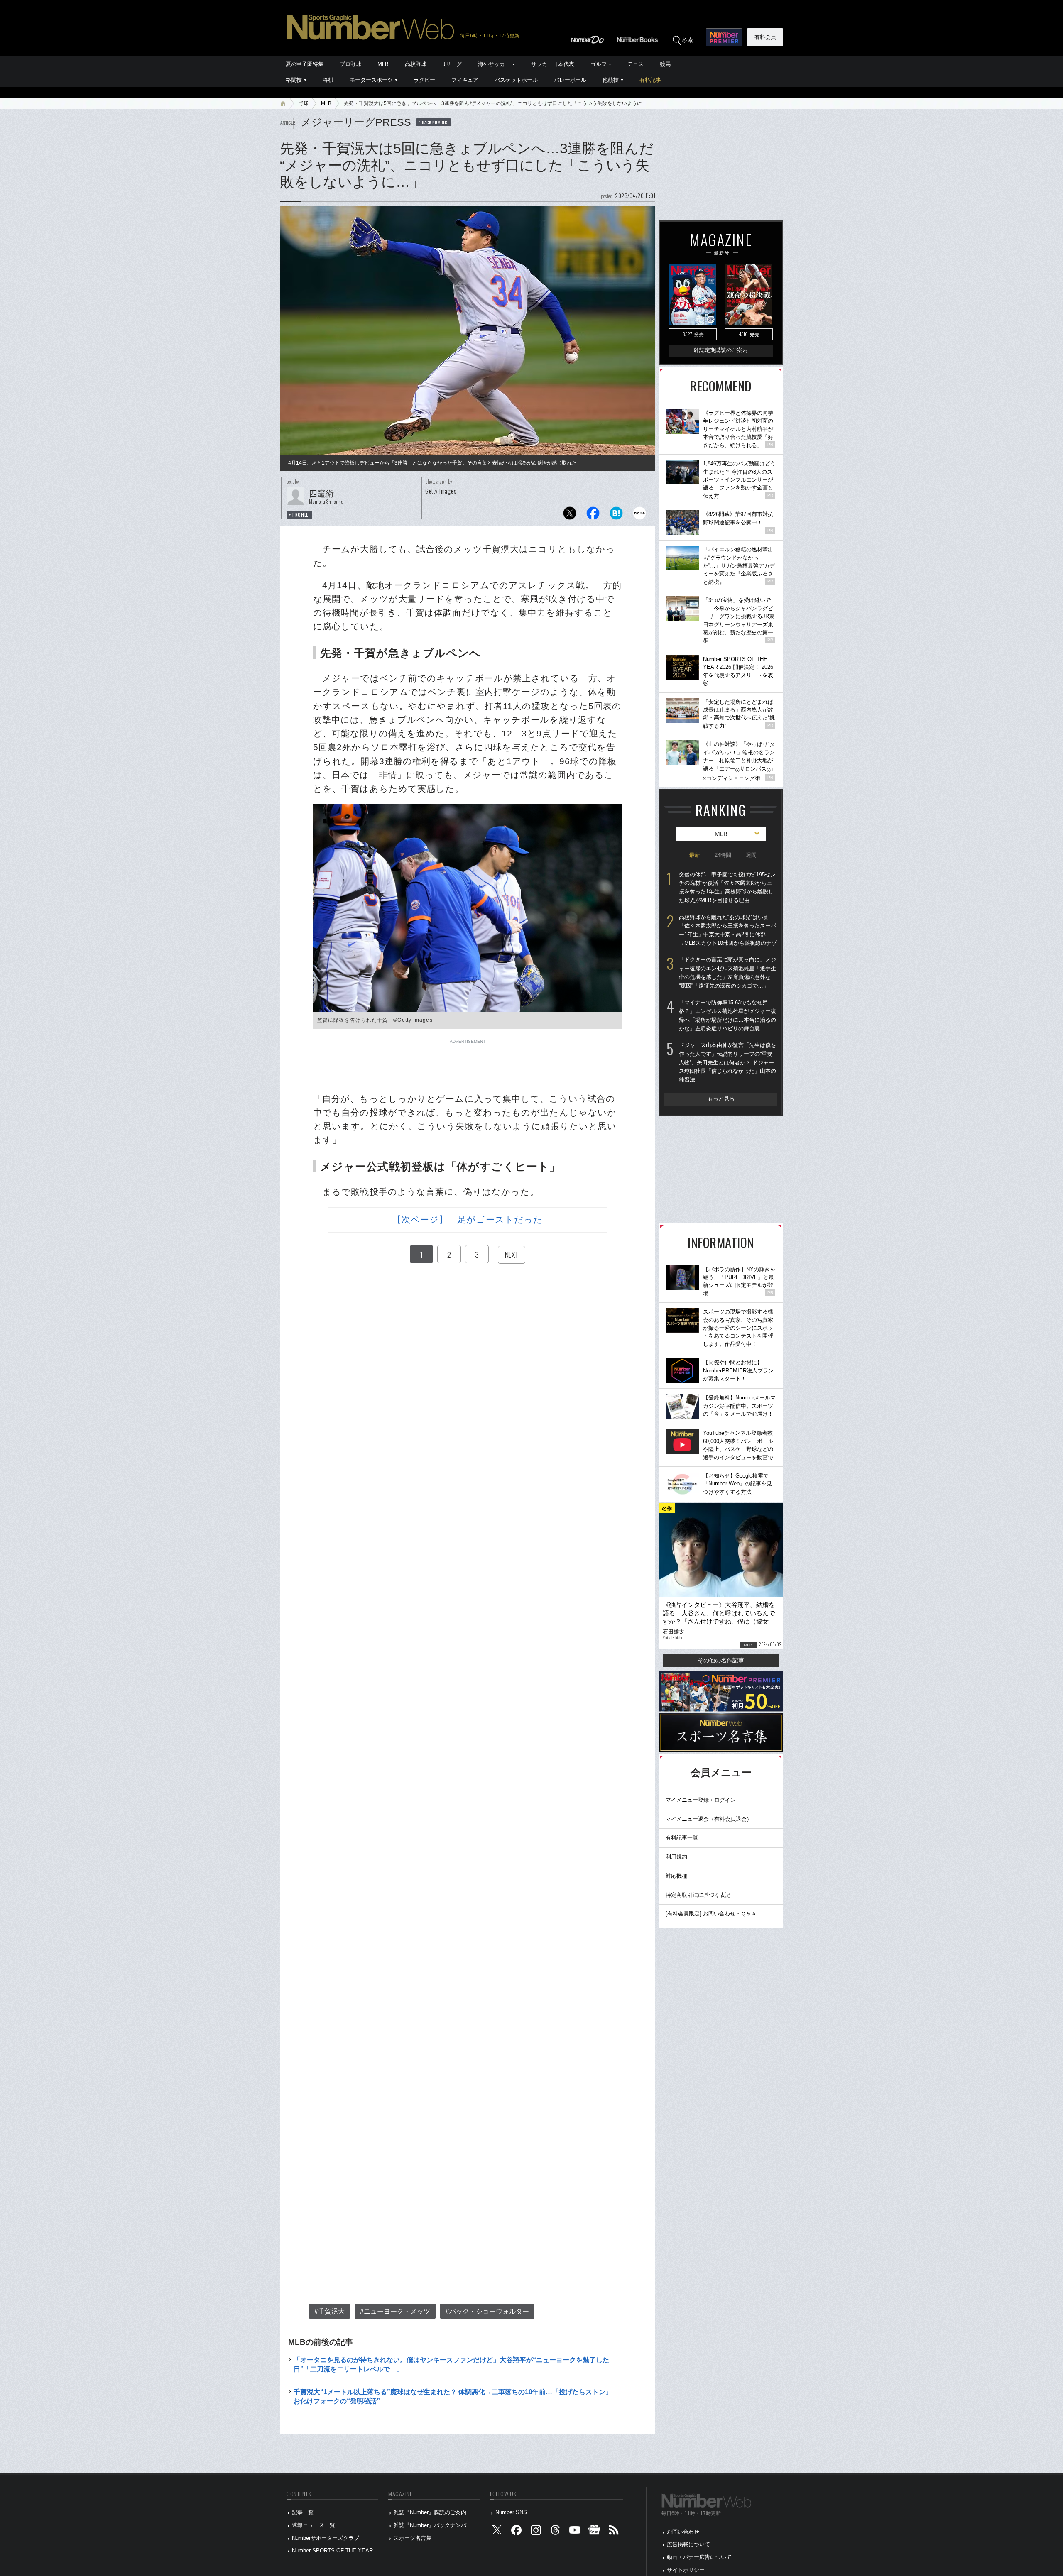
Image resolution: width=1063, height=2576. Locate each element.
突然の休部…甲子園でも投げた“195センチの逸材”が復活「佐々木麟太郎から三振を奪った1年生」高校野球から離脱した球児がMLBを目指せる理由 (727, 887)
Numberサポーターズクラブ (326, 2538)
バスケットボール (516, 80)
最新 (695, 855)
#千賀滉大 (329, 2311)
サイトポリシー (686, 2570)
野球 (304, 103)
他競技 (611, 80)
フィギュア (465, 80)
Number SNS (511, 2512)
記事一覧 (303, 2512)
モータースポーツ (371, 80)
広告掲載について (688, 2544)
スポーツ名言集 (413, 2538)
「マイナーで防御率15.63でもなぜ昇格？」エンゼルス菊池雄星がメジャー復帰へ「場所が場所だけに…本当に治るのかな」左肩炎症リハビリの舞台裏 (727, 1015)
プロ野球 (350, 64)
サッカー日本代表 (553, 64)
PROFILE (300, 515)
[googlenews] (594, 2532)
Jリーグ (452, 64)
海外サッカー (494, 64)
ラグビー (424, 80)
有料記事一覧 (682, 1838)
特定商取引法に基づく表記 (698, 1895)
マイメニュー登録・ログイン (701, 1800)
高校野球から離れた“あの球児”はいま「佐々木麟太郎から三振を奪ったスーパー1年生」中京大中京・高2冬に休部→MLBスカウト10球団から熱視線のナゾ (728, 930)
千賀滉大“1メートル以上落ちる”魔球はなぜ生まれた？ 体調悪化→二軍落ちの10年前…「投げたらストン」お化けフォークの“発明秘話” (453, 2396)
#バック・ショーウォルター (487, 2311)
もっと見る (721, 1099)
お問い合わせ (683, 2532)
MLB (383, 64)
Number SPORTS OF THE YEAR (332, 2550)
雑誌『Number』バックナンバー (433, 2525)
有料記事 (650, 80)
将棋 (328, 80)
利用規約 (676, 1857)
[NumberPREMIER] (724, 37)
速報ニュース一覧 (314, 2525)
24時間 (723, 855)
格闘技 (294, 80)
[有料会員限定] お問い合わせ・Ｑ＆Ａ (711, 1914)
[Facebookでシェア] (593, 515)
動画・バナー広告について (699, 2557)
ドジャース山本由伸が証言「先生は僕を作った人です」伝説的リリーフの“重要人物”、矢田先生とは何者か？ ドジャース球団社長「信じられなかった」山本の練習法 (727, 1062)
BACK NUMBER (435, 122)
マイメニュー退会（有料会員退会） (709, 1819)
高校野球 (416, 64)
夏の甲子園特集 (305, 64)
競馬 (665, 64)
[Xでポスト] (570, 515)
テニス (636, 64)
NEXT (512, 1255)
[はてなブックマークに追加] (616, 515)
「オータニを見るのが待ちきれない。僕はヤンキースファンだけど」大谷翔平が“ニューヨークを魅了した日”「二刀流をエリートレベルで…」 (451, 2364)
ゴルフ (599, 64)
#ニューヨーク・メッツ (395, 2311)
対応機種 (676, 1876)
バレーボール (570, 80)
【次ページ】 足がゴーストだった (468, 1220)
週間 (751, 855)
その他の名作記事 (721, 1660)
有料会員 (765, 37)
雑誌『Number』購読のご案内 (430, 2512)
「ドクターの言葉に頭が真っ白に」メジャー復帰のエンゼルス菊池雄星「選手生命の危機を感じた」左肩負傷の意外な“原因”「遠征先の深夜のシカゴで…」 (727, 972)
